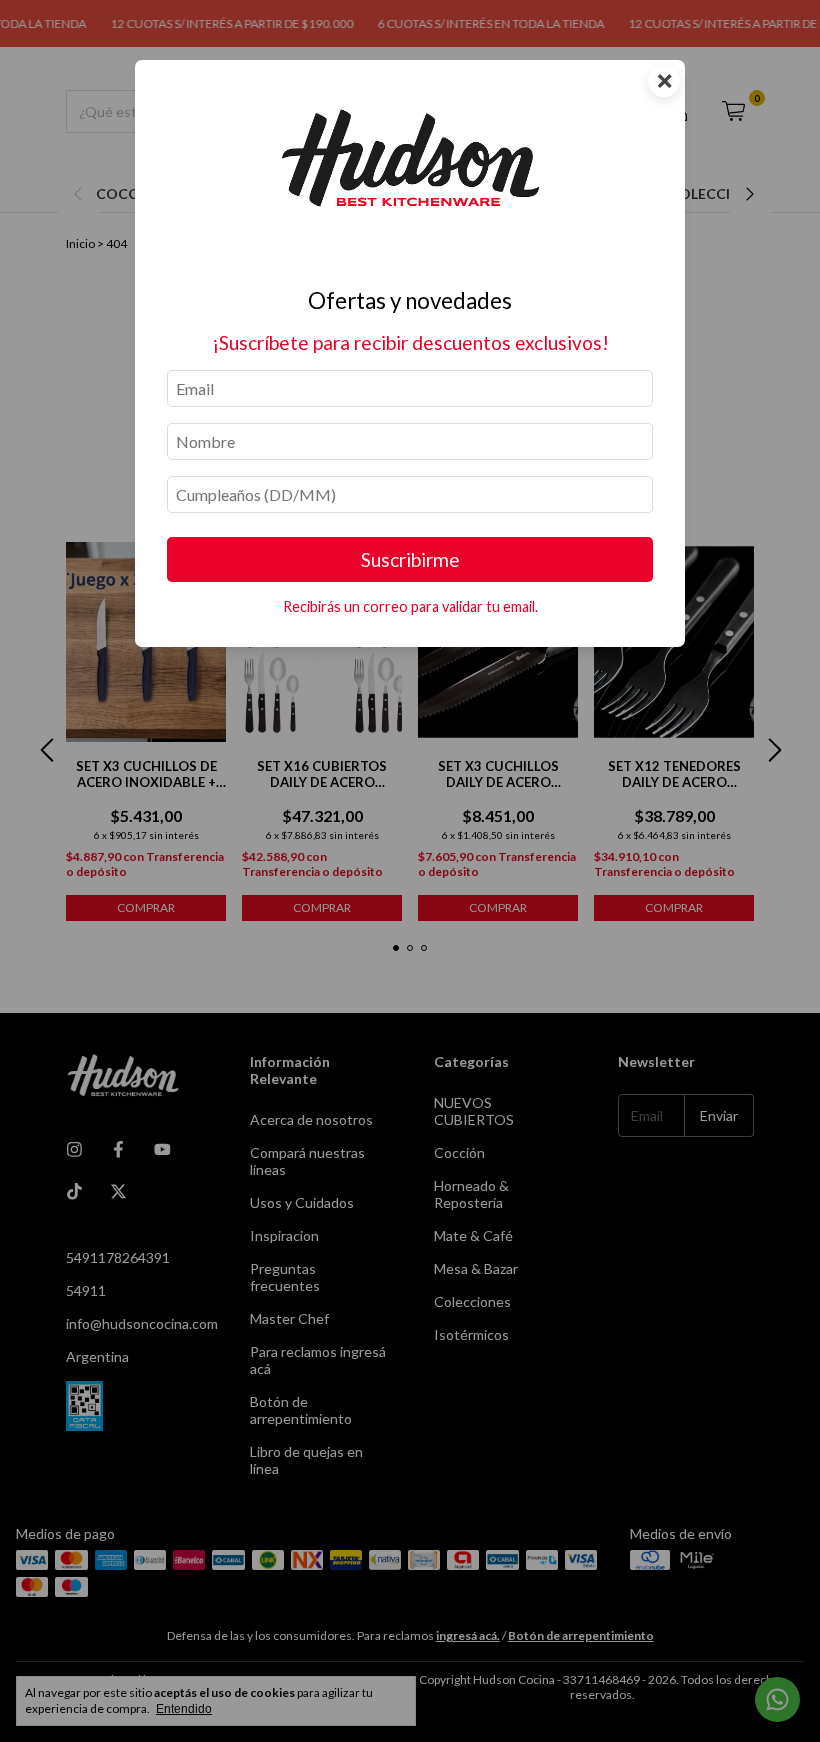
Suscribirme (410, 559)
